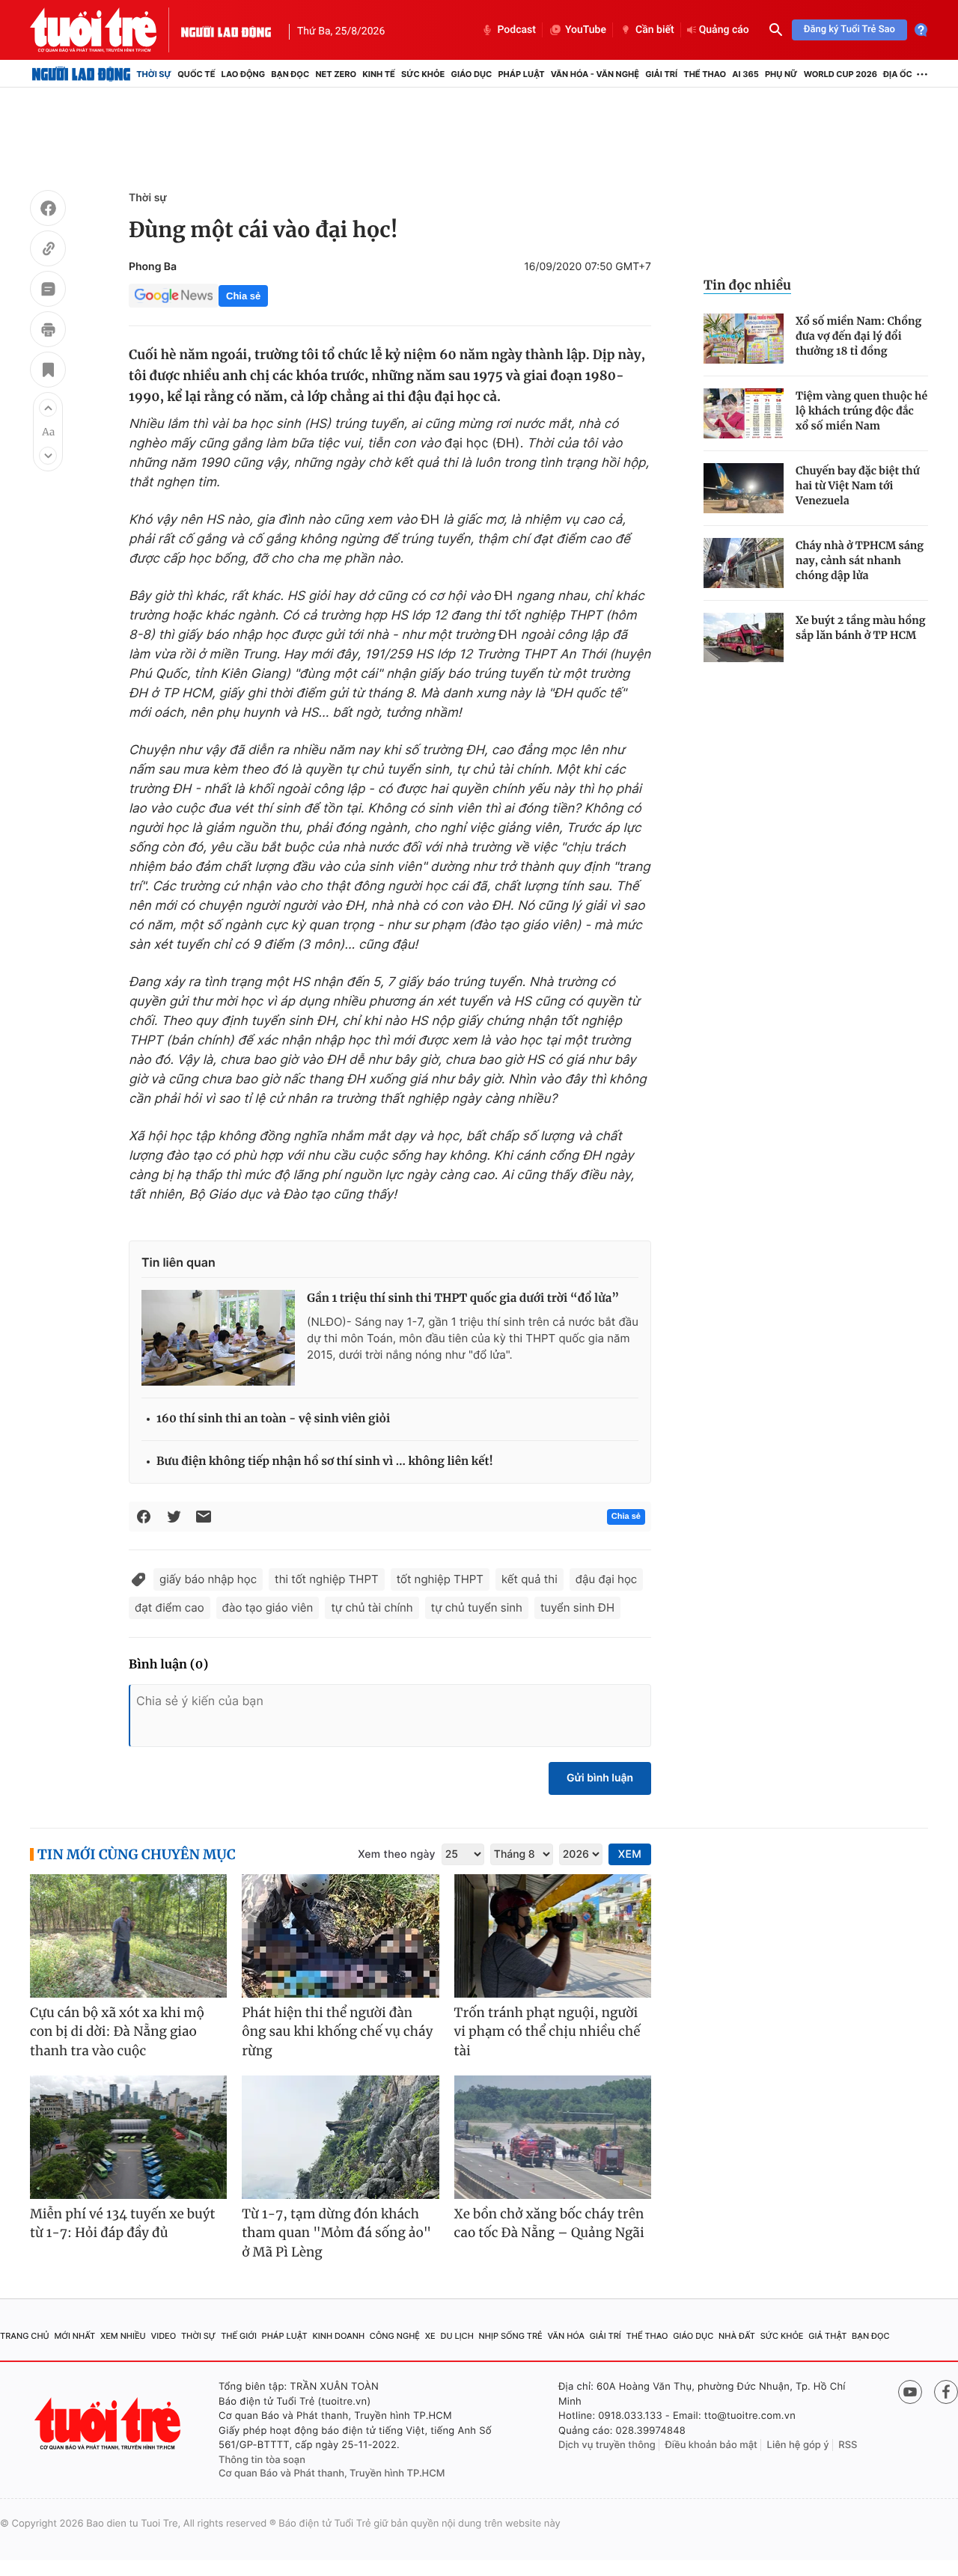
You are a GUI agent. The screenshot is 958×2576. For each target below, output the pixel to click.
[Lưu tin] (48, 372)
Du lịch (457, 2336)
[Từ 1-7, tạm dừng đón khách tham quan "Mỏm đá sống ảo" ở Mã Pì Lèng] (340, 2137)
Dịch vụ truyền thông (607, 2445)
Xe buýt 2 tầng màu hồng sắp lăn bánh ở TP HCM (861, 628)
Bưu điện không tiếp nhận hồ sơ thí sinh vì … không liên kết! (325, 1462)
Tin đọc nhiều (747, 285)
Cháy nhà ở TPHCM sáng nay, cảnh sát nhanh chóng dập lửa (860, 560)
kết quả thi (530, 1579)
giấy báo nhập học (208, 1579)
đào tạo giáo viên (268, 1607)
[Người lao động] (226, 30)
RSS (848, 2445)
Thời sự (154, 74)
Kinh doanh (338, 2336)
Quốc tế (196, 74)
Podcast (516, 30)
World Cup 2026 (840, 74)
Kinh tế (379, 74)
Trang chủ (25, 2336)
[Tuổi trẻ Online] (109, 2424)
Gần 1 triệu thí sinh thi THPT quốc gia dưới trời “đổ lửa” (463, 1298)
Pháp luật (521, 74)
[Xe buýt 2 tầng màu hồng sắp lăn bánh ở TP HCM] (744, 638)
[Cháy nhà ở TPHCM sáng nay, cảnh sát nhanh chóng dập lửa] (744, 563)
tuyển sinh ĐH (577, 1607)
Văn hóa (566, 2336)
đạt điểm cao (170, 1607)
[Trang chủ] (81, 74)
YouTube (586, 30)
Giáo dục (472, 74)
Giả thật (827, 2336)
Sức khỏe (423, 74)
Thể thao (705, 74)
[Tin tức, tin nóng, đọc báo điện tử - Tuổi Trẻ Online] (106, 30)
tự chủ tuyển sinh (477, 1607)
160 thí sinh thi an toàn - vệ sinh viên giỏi (273, 1419)
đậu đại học (606, 1579)
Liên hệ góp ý (798, 2445)
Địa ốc (898, 74)
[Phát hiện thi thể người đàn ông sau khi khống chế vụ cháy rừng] (340, 1936)
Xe (430, 2336)
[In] (48, 331)
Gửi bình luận (600, 1778)
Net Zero (336, 74)
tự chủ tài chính (372, 1607)
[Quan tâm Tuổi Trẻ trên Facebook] (946, 2392)
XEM (630, 1854)
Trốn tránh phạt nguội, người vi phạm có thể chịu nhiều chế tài (547, 2032)
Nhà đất (737, 2336)
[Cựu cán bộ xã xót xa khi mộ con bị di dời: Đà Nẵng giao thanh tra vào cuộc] (128, 1936)
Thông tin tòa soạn (262, 2460)
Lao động (244, 74)
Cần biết (655, 30)
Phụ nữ (781, 74)
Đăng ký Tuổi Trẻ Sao (849, 30)
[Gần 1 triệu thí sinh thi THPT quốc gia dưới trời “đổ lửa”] (218, 1338)
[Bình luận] (48, 291)
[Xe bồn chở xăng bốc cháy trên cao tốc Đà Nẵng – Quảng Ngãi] (553, 2137)
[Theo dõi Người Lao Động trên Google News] (174, 296)
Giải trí (661, 74)
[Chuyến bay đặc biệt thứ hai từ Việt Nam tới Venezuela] (744, 488)
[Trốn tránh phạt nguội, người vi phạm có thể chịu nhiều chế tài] (553, 1936)
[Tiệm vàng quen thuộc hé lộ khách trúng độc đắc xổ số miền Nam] (744, 413)
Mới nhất (74, 2336)
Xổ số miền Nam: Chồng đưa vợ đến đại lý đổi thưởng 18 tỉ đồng (858, 336)
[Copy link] (48, 251)
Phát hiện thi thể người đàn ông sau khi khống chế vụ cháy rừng (337, 2032)
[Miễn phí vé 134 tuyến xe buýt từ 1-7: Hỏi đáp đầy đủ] (128, 2137)
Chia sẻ (243, 296)
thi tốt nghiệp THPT (327, 1579)
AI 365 (745, 74)
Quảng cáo (724, 30)
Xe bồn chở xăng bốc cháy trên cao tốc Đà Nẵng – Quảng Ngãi (549, 2224)
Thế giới (239, 2336)
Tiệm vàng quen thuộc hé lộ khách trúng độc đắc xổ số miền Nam (861, 411)
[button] (48, 408)
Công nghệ (395, 2336)
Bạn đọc (290, 74)
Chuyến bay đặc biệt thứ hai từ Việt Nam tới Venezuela (858, 486)
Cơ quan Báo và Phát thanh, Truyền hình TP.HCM (332, 2473)
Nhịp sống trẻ (511, 2336)
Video (163, 2336)
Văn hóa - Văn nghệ (595, 74)
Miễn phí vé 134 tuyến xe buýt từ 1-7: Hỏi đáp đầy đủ (123, 2224)
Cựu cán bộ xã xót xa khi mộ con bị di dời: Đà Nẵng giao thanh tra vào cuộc (117, 2032)
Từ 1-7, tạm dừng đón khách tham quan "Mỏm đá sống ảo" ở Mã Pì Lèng (336, 2233)
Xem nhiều (123, 2336)
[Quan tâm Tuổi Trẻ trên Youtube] (910, 2392)
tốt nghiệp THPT (440, 1579)
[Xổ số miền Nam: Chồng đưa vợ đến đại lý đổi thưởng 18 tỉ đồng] (744, 339)
